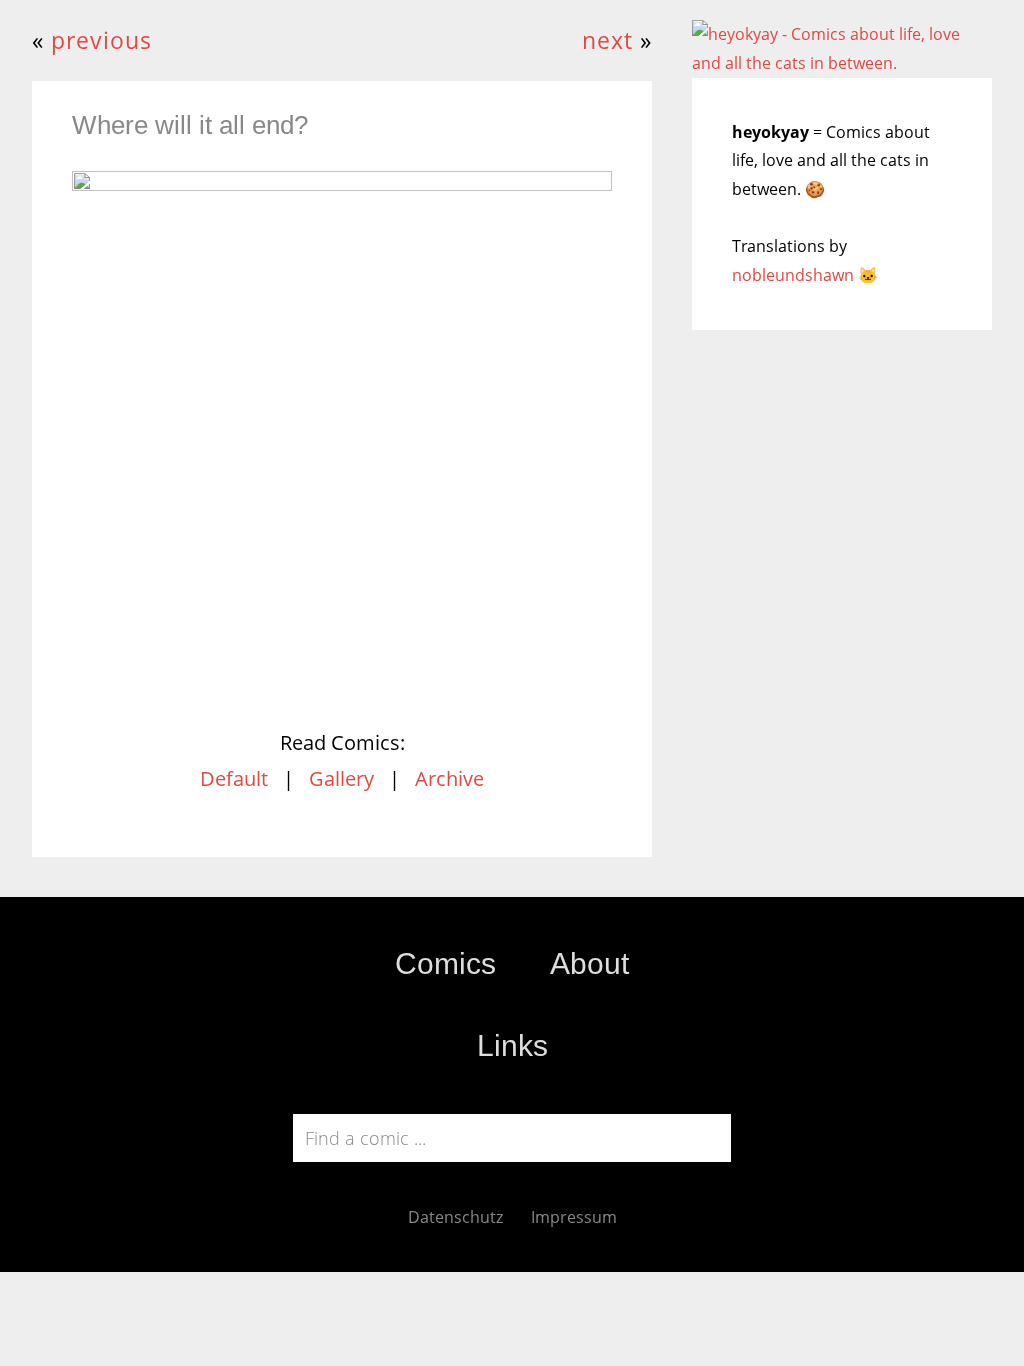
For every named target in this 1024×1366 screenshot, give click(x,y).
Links (512, 1045)
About (589, 963)
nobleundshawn (793, 275)
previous (101, 40)
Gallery (341, 778)
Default (234, 778)
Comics (445, 963)
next (607, 40)
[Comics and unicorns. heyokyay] (842, 63)
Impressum (574, 1217)
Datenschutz (455, 1217)
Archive (449, 778)
